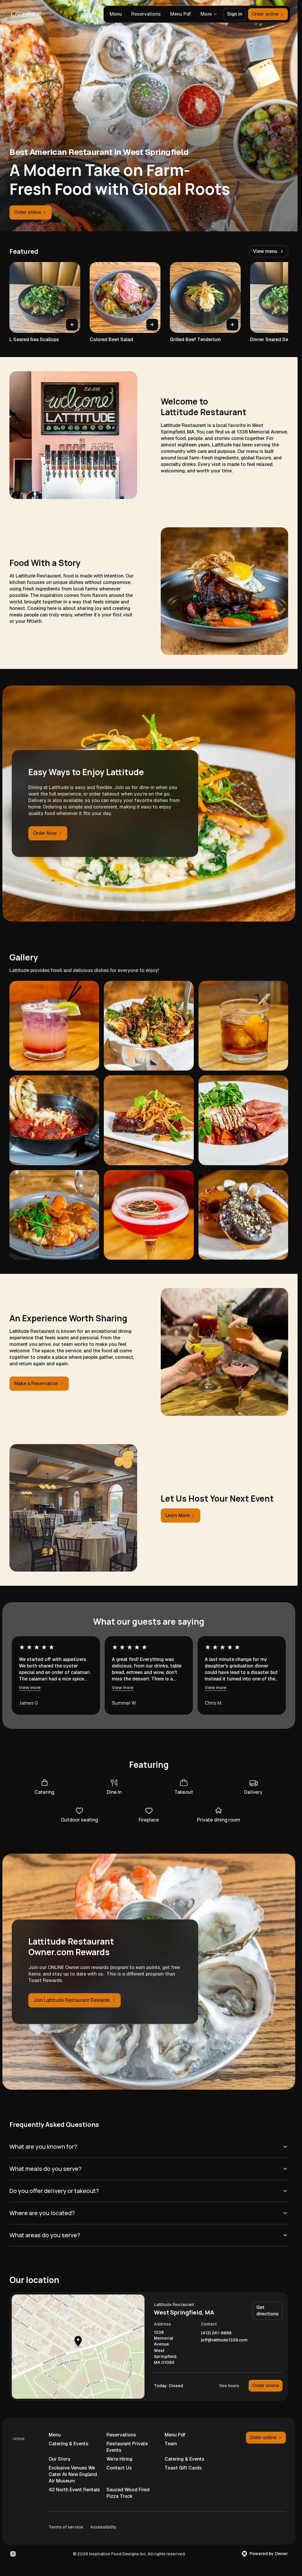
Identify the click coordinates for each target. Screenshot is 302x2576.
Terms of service (66, 2527)
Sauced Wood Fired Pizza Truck (128, 2493)
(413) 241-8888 (216, 2333)
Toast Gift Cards (183, 2468)
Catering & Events (69, 2444)
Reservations (146, 14)
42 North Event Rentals (74, 2490)
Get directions (267, 2311)
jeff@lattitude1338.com (224, 2340)
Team (171, 2444)
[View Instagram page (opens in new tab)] (13, 2554)
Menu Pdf (181, 14)
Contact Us (119, 2468)
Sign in (235, 14)
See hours (229, 2386)
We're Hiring (119, 2459)
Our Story (60, 2459)
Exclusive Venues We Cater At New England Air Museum (73, 2474)
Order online (266, 2386)
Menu (116, 14)
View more (30, 1688)
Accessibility (103, 2527)
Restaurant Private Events (127, 2447)
